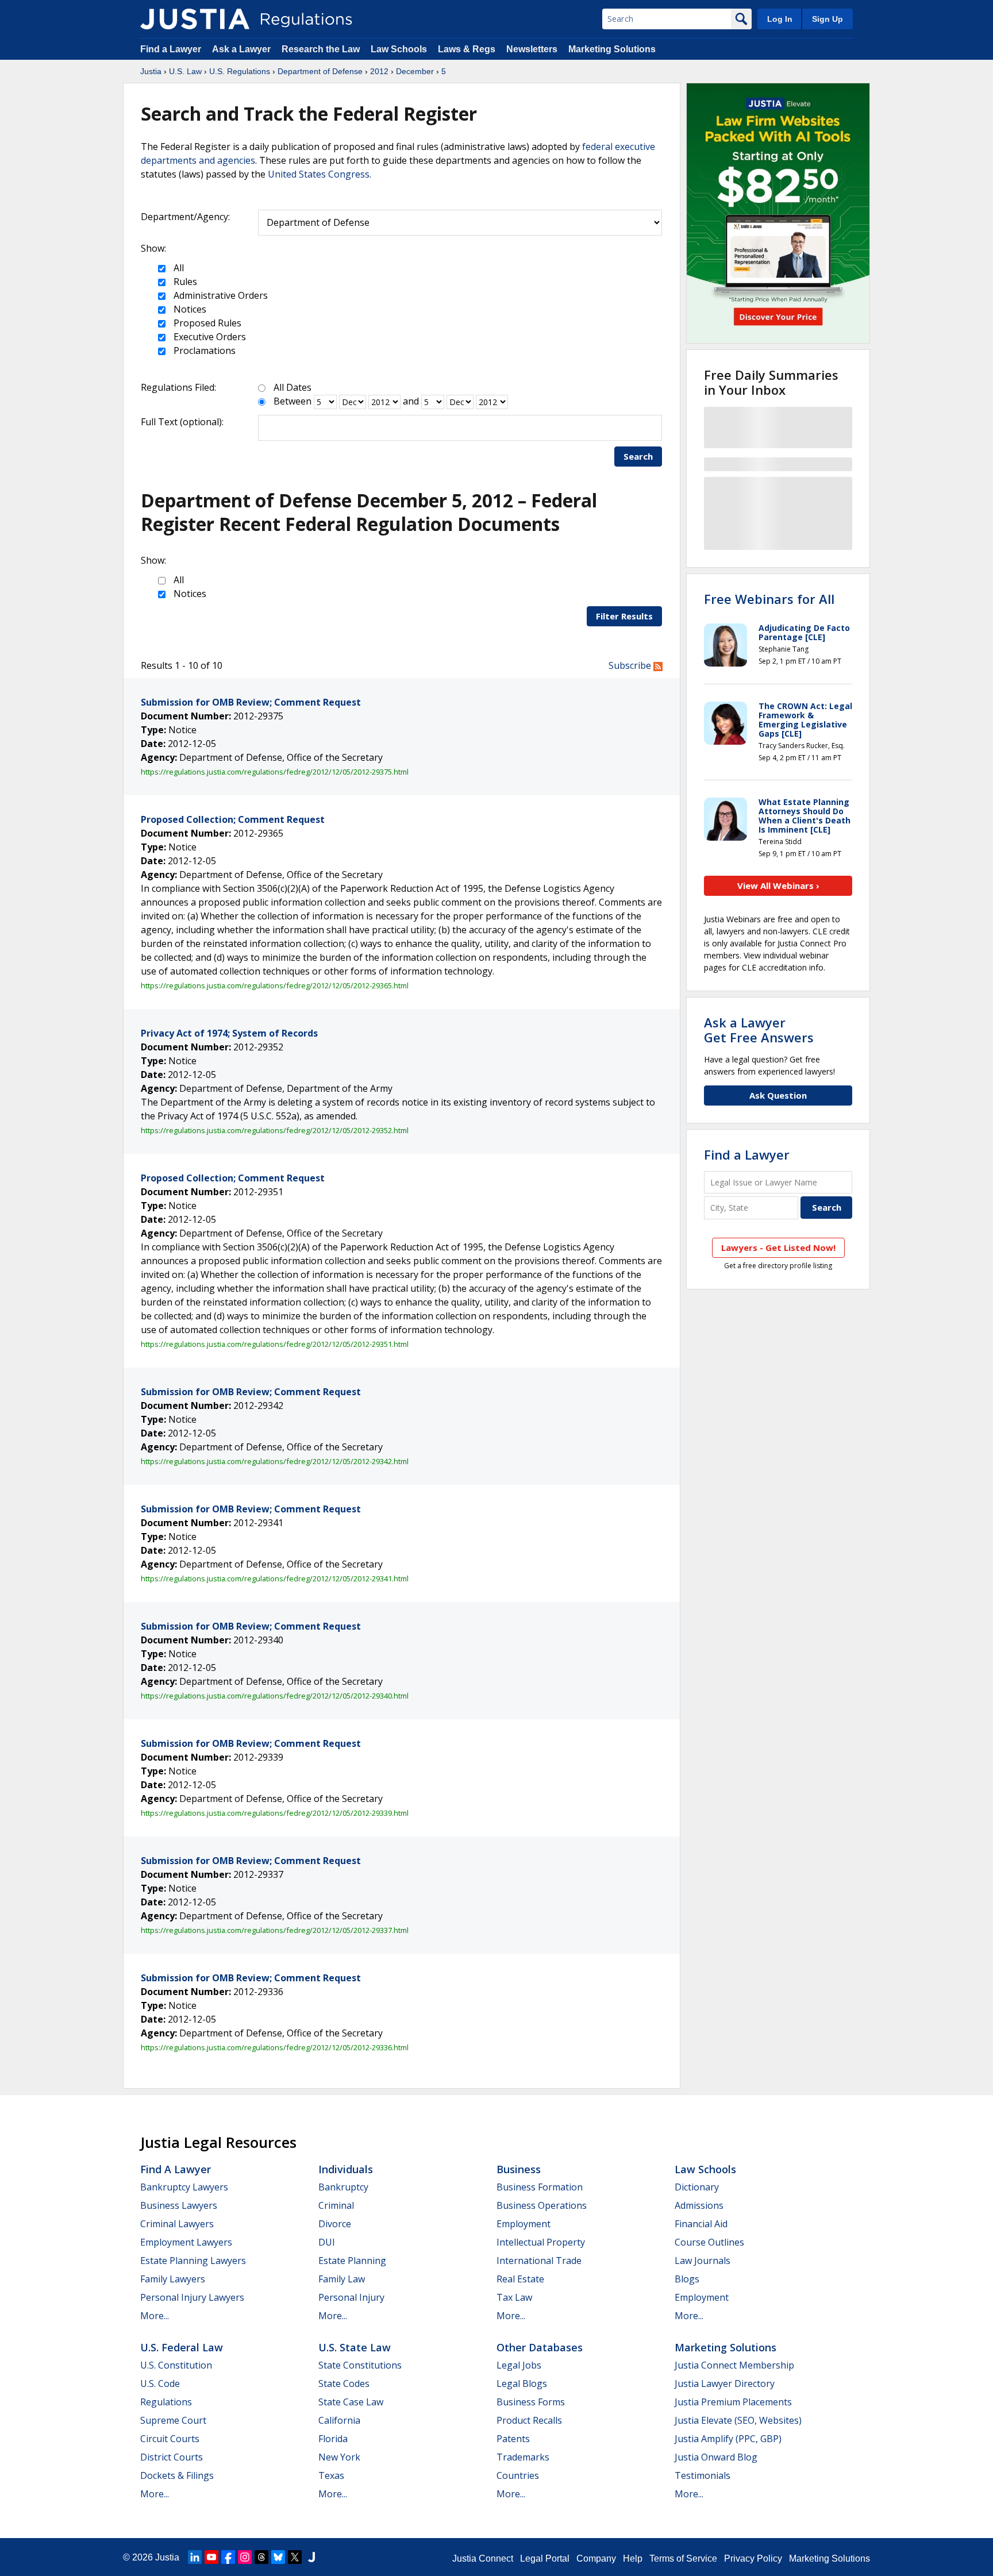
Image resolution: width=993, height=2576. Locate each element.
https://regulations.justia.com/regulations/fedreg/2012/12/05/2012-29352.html (275, 1130)
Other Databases (540, 2347)
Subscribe (631, 665)
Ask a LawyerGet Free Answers (759, 1030)
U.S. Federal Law (182, 2347)
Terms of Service (683, 2558)
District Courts (172, 2457)
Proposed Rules (206, 323)
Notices (189, 309)
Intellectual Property (541, 2242)
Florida (333, 2439)
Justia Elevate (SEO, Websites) (738, 2420)
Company (596, 2558)
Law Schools (399, 49)
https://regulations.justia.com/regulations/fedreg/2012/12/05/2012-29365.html (275, 985)
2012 (379, 71)
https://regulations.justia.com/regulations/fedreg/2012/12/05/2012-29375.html (275, 772)
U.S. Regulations (240, 71)
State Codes (344, 2384)
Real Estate (520, 2279)
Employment (524, 2224)
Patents (513, 2439)
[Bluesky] (278, 2557)
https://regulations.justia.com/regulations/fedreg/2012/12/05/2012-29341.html (275, 1578)
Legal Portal (545, 2558)
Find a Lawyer (171, 49)
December (415, 71)
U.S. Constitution (176, 2365)
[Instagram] (245, 2557)
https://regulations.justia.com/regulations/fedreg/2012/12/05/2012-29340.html (275, 1696)
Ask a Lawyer (243, 49)
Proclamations (203, 351)
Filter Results (624, 616)
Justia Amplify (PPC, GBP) (728, 2439)
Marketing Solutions (612, 49)
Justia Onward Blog (716, 2457)
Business (519, 2169)
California (339, 2420)
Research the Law (321, 49)
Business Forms (531, 2402)
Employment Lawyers (186, 2242)
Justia (151, 71)
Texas (331, 2475)
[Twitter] (295, 2557)
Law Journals (703, 2261)
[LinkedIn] (195, 2557)
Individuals (346, 2169)
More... (155, 2316)
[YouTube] (211, 2557)
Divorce (335, 2224)
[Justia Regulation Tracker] (195, 19)
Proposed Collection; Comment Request (233, 819)
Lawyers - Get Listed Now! (778, 1247)
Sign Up (827, 19)
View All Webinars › (778, 885)
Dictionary (697, 2187)
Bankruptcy (343, 2187)
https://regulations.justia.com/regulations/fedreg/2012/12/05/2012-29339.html (275, 1813)
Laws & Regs (467, 49)
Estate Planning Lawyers (193, 2261)
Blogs (687, 2279)
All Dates (292, 387)
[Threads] (261, 2557)
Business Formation (540, 2187)
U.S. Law (185, 71)
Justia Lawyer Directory (725, 2384)
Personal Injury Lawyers (192, 2297)
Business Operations (542, 2205)
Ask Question (778, 1095)
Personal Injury (351, 2297)
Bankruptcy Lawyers (184, 2187)
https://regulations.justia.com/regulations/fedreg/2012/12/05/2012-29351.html (275, 1344)
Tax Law (514, 2297)
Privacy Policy (753, 2558)
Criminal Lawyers (177, 2224)
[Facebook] (228, 2557)
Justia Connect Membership (734, 2365)
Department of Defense (320, 71)
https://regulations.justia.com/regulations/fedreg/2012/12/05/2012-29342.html (275, 1461)
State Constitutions (360, 2365)
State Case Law (351, 2402)
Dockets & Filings (177, 2475)
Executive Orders (209, 337)
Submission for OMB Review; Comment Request (251, 702)
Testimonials (703, 2475)
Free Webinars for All (769, 599)
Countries (518, 2475)
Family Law (342, 2279)
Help (633, 2558)
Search (638, 456)
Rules (184, 282)
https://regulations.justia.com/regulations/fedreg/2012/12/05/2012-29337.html (275, 1930)
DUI (327, 2242)
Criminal (336, 2205)
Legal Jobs (519, 2365)
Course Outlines (709, 2242)
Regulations (166, 2402)
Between (292, 401)
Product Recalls (529, 2420)
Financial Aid (701, 2224)
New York (339, 2457)
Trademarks (523, 2457)
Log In (780, 19)
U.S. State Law (355, 2347)
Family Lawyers (173, 2279)
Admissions (699, 2205)
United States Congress (319, 174)
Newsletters (532, 49)
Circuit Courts (170, 2439)
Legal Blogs (522, 2384)
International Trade (539, 2261)
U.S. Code (160, 2384)
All (178, 268)
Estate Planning (352, 2261)
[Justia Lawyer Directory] (311, 2557)
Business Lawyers (179, 2205)
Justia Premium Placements (733, 2402)
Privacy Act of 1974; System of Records (229, 1033)
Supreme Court (173, 2420)
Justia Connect (483, 2558)
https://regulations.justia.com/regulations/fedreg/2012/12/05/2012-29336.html (275, 2047)
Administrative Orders (220, 295)
